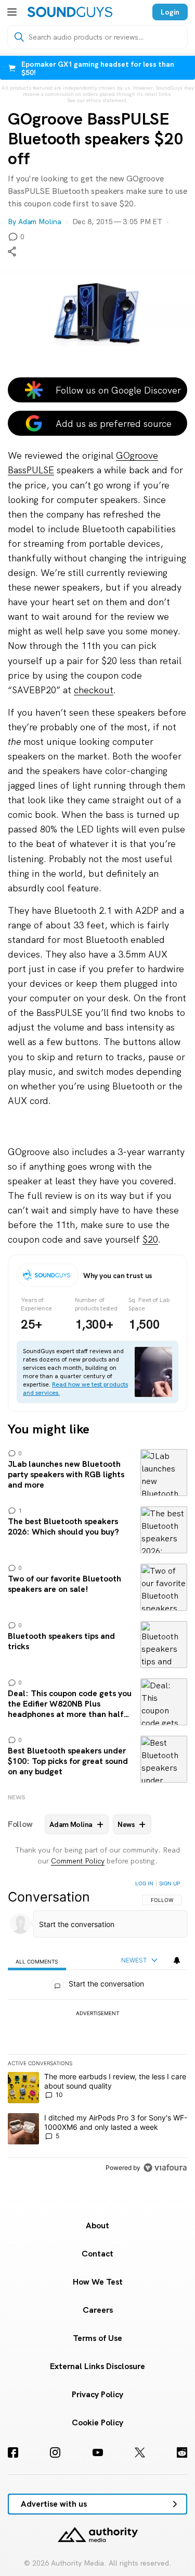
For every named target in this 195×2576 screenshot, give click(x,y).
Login (170, 12)
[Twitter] (140, 2452)
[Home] (70, 12)
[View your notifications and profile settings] (177, 1960)
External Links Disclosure (97, 2366)
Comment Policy (78, 1861)
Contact (97, 2254)
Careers (98, 2310)
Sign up (170, 1883)
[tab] (37, 1961)
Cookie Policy (97, 2422)
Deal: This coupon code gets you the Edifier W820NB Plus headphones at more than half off (97, 1702)
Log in (144, 1883)
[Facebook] (13, 2452)
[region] (97, 2028)
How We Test (98, 2282)
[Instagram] (55, 2452)
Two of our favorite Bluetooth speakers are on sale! (97, 1587)
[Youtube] (98, 2452)
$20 (150, 1239)
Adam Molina (40, 222)
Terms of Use (97, 2338)
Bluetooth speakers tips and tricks (97, 1645)
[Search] (19, 37)
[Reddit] (182, 2452)
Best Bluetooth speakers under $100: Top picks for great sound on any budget (97, 1759)
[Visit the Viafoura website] (165, 2168)
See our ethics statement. (98, 101)
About (97, 2225)
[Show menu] (12, 12)
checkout (94, 690)
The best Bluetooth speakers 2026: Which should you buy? (97, 1530)
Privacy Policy (97, 2394)
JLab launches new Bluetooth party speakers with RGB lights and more (97, 1473)
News (17, 1797)
